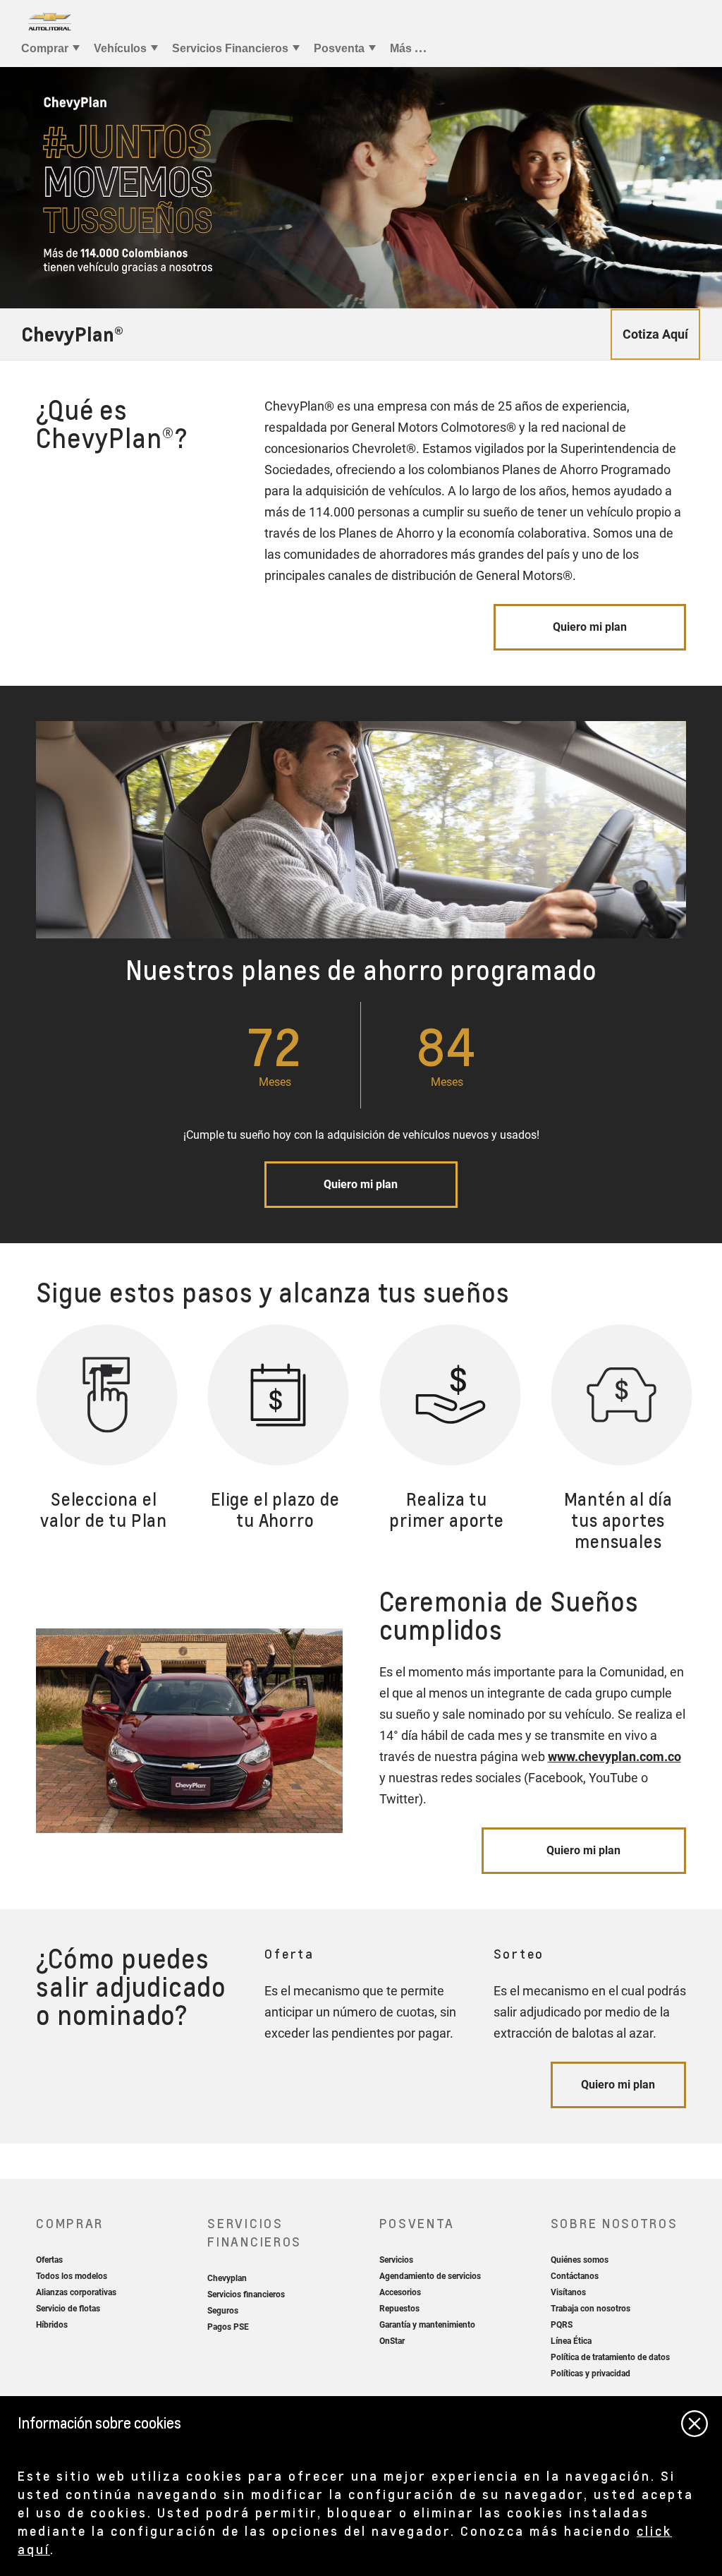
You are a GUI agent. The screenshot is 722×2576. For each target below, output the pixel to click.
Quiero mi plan (590, 627)
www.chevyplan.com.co (614, 1756)
